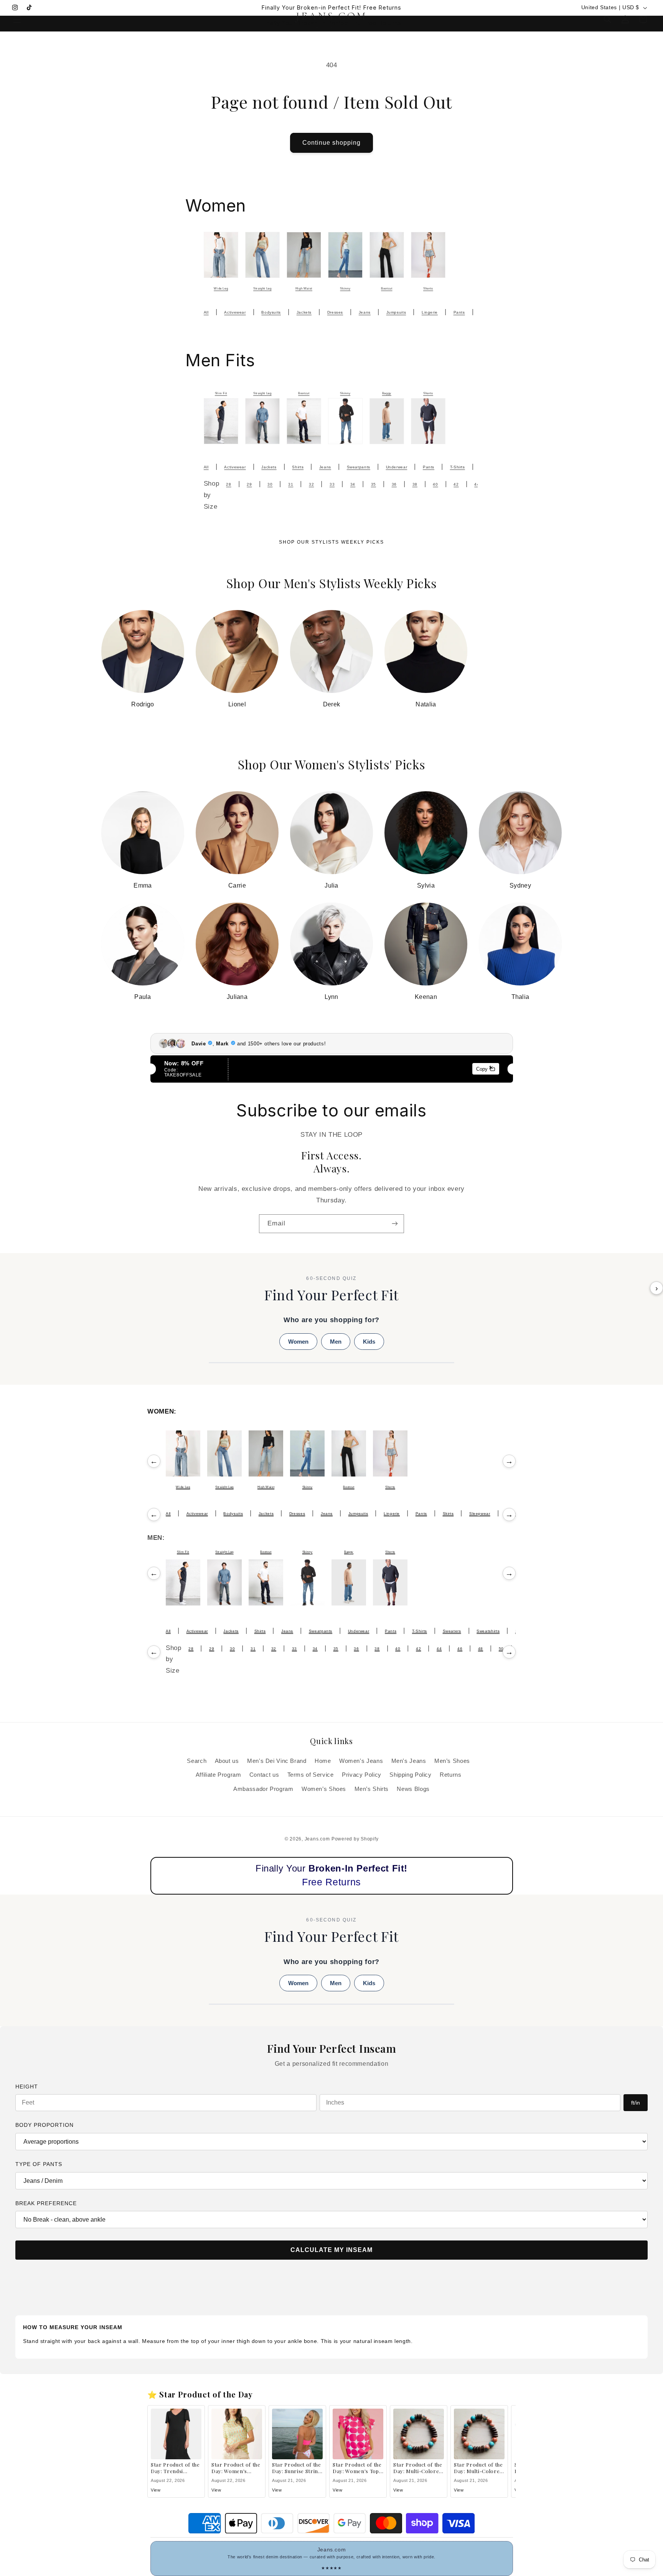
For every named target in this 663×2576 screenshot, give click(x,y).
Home (323, 1761)
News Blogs (413, 1789)
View (156, 2490)
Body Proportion (45, 2125)
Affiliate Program (219, 1775)
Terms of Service (311, 1775)
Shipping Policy (410, 1775)
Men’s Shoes (452, 1761)
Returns (450, 1775)
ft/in (636, 2103)
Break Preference (46, 2203)
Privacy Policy (362, 1775)
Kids (369, 1342)
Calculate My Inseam (331, 2250)
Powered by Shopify (355, 1839)
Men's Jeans (409, 1761)
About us (227, 1761)
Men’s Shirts (372, 1789)
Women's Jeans (361, 1761)
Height (27, 2087)
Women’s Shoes (324, 1789)
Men (336, 1342)
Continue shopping (332, 143)
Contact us (264, 1775)
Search (197, 1761)
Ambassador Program (263, 1789)
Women (298, 1342)
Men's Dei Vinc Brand (277, 1761)
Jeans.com (317, 1839)
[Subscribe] (395, 1224)
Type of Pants (39, 2164)
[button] (17, 19)
